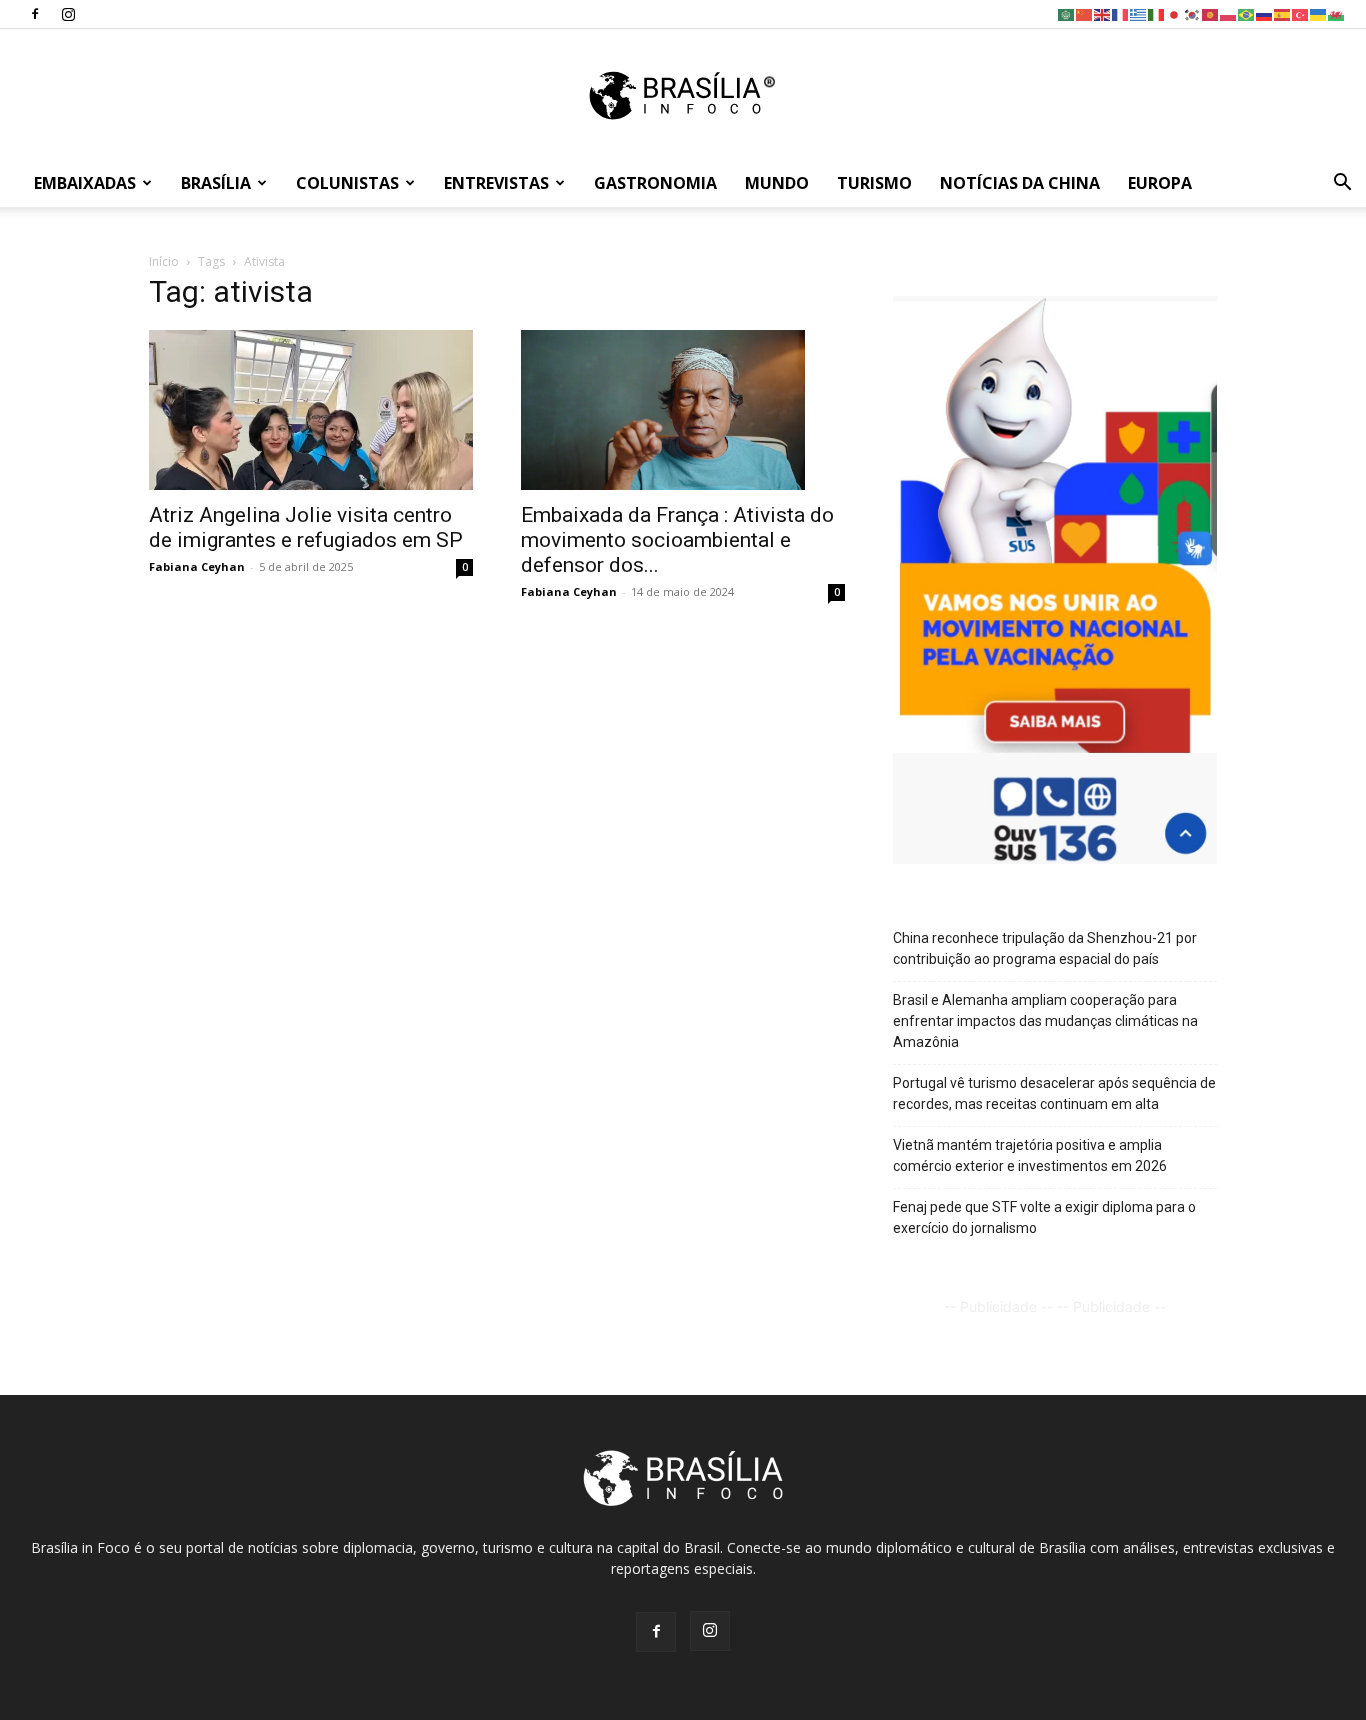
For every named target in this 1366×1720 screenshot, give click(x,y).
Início (164, 261)
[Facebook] (35, 14)
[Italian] (1157, 13)
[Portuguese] (1247, 13)
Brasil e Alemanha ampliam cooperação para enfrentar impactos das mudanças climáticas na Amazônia (1045, 1021)
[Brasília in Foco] (683, 95)
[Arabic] (1067, 13)
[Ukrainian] (1319, 13)
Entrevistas (496, 183)
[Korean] (1193, 13)
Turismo (874, 183)
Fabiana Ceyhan (197, 566)
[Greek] (1139, 13)
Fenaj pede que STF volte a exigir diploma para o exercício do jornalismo (1044, 1217)
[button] (1342, 184)
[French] (1121, 13)
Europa (1160, 183)
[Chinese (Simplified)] (1085, 13)
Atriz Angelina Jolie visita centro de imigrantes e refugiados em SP (306, 527)
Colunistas (347, 183)
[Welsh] (1337, 13)
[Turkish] (1301, 13)
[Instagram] (68, 14)
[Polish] (1229, 13)
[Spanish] (1283, 13)
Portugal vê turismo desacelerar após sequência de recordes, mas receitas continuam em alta (1054, 1093)
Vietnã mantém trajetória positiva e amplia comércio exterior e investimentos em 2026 (1030, 1155)
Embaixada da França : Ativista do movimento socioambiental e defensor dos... (677, 540)
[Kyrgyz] (1211, 13)
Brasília (216, 183)
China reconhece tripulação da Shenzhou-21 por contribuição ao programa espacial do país (1045, 948)
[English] (1103, 13)
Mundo (777, 183)
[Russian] (1265, 13)
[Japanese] (1175, 13)
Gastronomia (655, 183)
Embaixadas (85, 183)
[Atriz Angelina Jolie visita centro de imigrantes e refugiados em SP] (311, 410)
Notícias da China (1020, 183)
